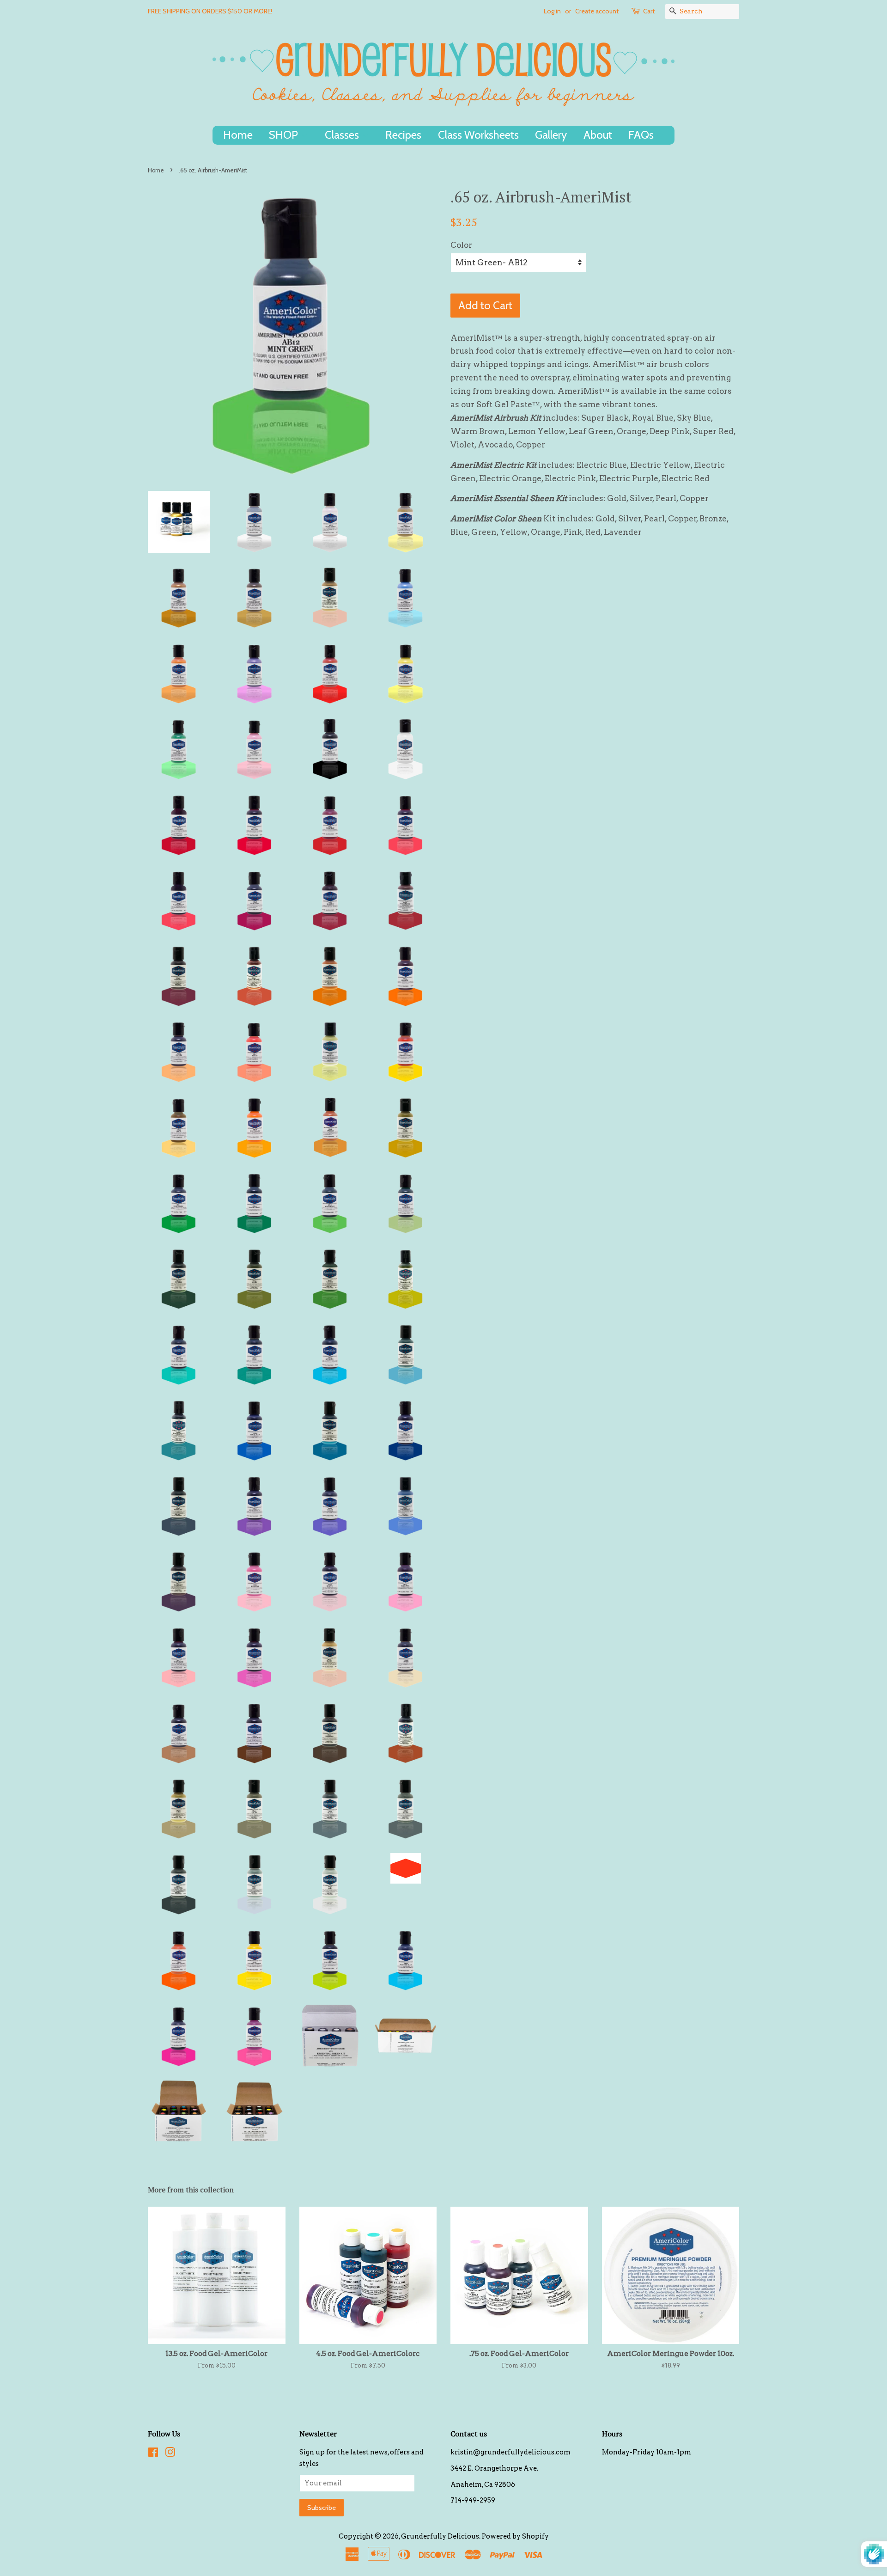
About (598, 135)
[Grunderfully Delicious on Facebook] (153, 2454)
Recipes (403, 135)
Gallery (551, 135)
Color (461, 245)
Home (238, 135)
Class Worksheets (478, 135)
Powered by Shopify (515, 2536)
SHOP (285, 135)
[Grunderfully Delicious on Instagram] (170, 2454)
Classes (343, 135)
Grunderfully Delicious (440, 2536)
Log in (552, 11)
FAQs (642, 135)
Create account (597, 11)
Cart (649, 11)
